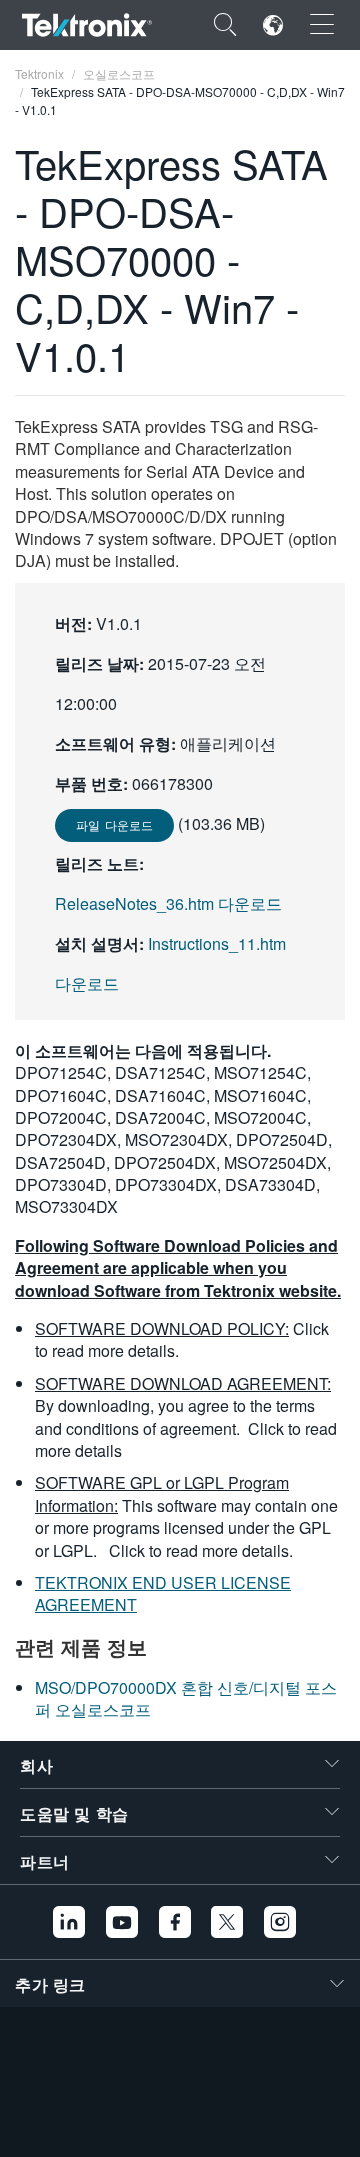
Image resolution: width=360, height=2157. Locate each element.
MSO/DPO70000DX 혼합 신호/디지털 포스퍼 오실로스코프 (186, 1698)
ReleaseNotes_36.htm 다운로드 (168, 903)
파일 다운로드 (114, 824)
